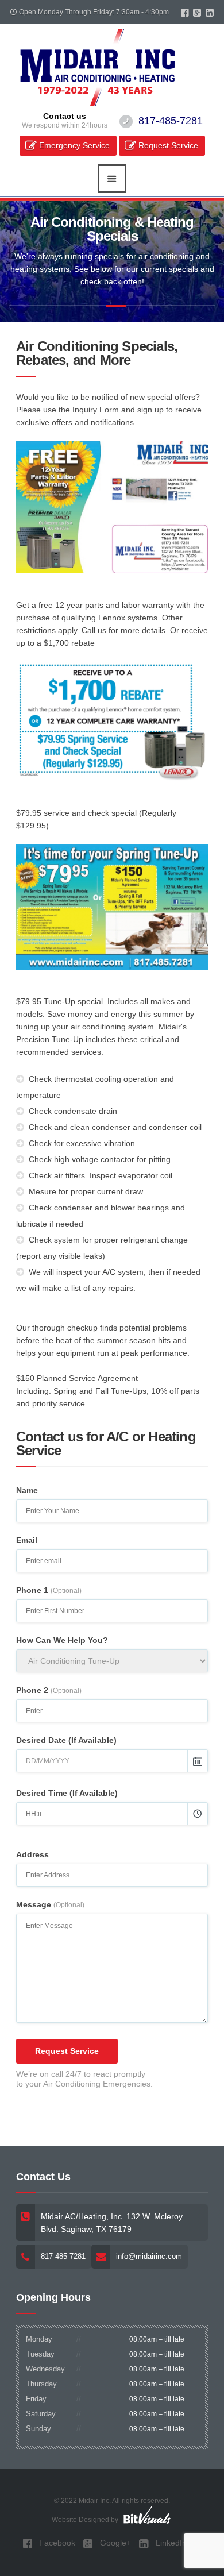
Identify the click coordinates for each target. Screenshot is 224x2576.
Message (50, 1904)
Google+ (114, 2543)
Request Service (168, 145)
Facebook (56, 2543)
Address (32, 1854)
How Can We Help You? (62, 1640)
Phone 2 (49, 1690)
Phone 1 (49, 1590)
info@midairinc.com (149, 2256)
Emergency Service (74, 145)
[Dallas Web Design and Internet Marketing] (146, 2515)
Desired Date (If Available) (66, 1740)
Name (27, 1490)
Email (27, 1540)
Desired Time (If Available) (67, 1793)
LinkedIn (170, 2543)
